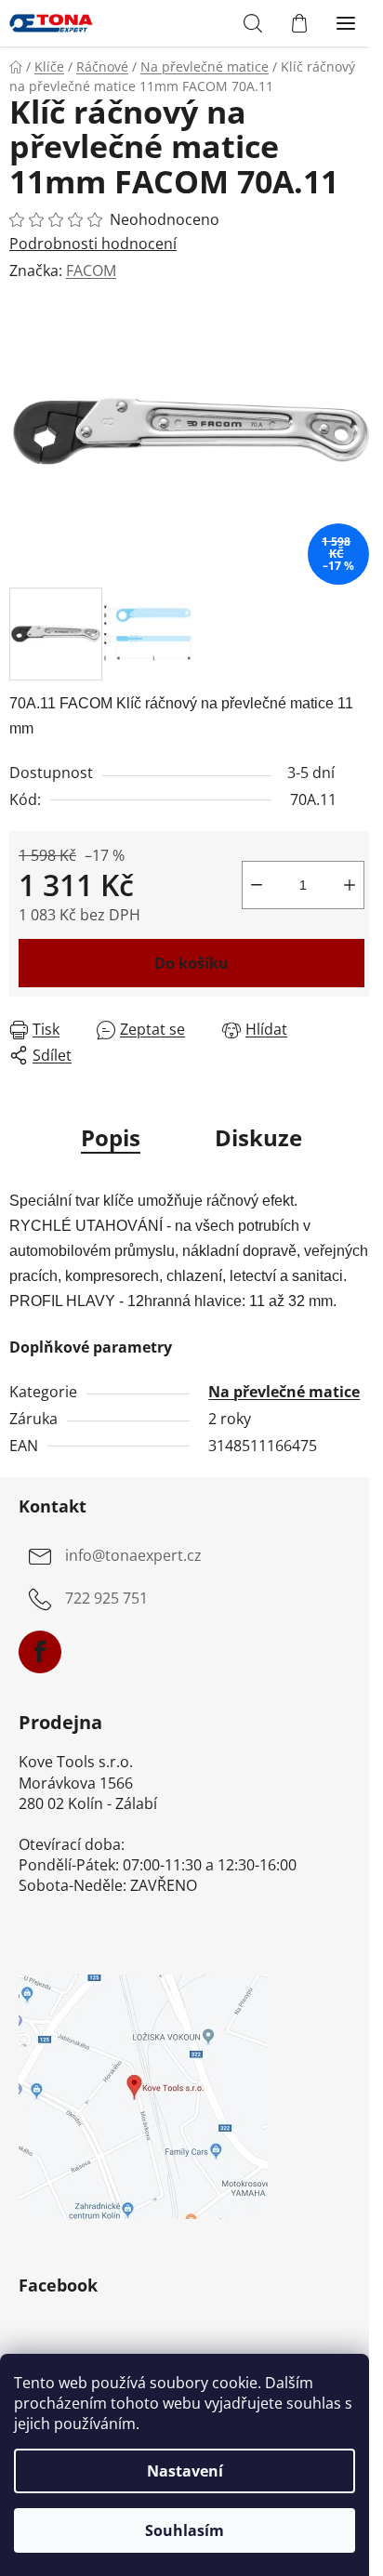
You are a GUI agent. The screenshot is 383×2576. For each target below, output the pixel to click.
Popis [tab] (111, 1137)
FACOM (91, 271)
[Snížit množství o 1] (257, 885)
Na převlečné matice (284, 1392)
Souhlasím (185, 2530)
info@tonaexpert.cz (133, 1556)
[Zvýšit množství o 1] (350, 885)
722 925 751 (106, 1599)
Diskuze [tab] (258, 1137)
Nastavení (185, 2471)
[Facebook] (40, 1652)
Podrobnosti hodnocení (93, 244)
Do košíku (191, 963)
